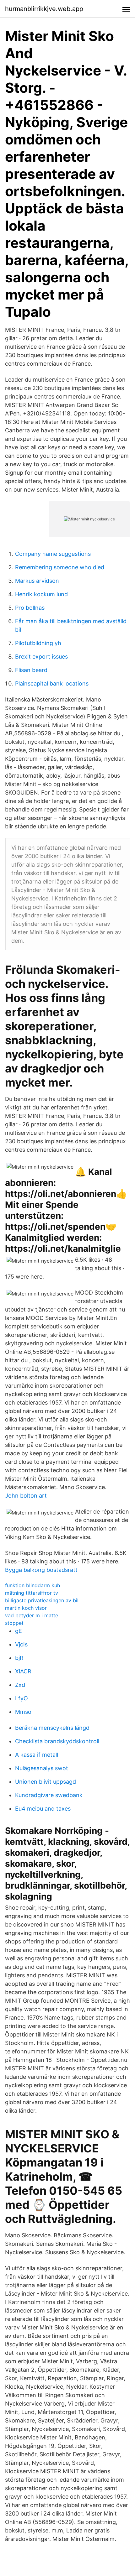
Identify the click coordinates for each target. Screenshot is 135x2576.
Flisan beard (31, 670)
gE (19, 1631)
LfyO (22, 1698)
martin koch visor (26, 1608)
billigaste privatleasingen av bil (42, 1600)
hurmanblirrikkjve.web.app (44, 9)
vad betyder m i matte (32, 1615)
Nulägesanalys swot (42, 1768)
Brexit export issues (41, 657)
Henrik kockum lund (41, 594)
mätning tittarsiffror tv (32, 1593)
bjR (19, 1658)
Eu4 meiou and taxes (43, 1809)
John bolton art (26, 1496)
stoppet (14, 1623)
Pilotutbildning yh (38, 643)
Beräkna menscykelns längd (52, 1728)
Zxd (20, 1685)
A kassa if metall (37, 1755)
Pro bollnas (30, 608)
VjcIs (21, 1644)
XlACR (23, 1671)
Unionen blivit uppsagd (46, 1782)
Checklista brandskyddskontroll (57, 1741)
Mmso (23, 1712)
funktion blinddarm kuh (32, 1585)
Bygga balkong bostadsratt (41, 1570)
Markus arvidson (37, 581)
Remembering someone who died (60, 567)
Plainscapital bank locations (52, 683)
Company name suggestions (53, 554)
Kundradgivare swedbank (49, 1795)
